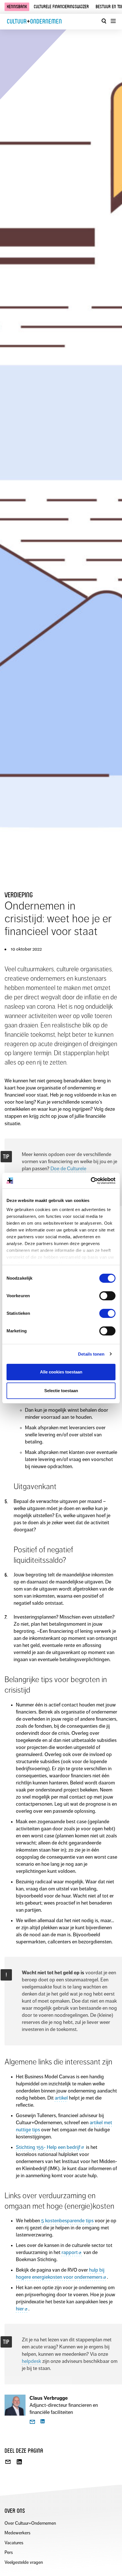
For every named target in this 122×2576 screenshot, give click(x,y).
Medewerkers (17, 2533)
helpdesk (31, 2361)
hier (20, 2309)
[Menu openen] (113, 21)
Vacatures (14, 2543)
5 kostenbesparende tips (67, 2221)
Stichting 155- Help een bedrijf (48, 2147)
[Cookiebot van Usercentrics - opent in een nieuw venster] (91, 1181)
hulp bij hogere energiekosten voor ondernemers (60, 2273)
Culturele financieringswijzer (61, 7)
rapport (70, 2252)
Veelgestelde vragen (24, 2562)
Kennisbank (17, 7)
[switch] (107, 1296)
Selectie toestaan (61, 1391)
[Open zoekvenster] (104, 21)
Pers (9, 2552)
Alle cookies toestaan (61, 1372)
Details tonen (91, 1354)
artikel (61, 2098)
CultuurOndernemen (34, 21)
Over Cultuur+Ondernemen (30, 2523)
